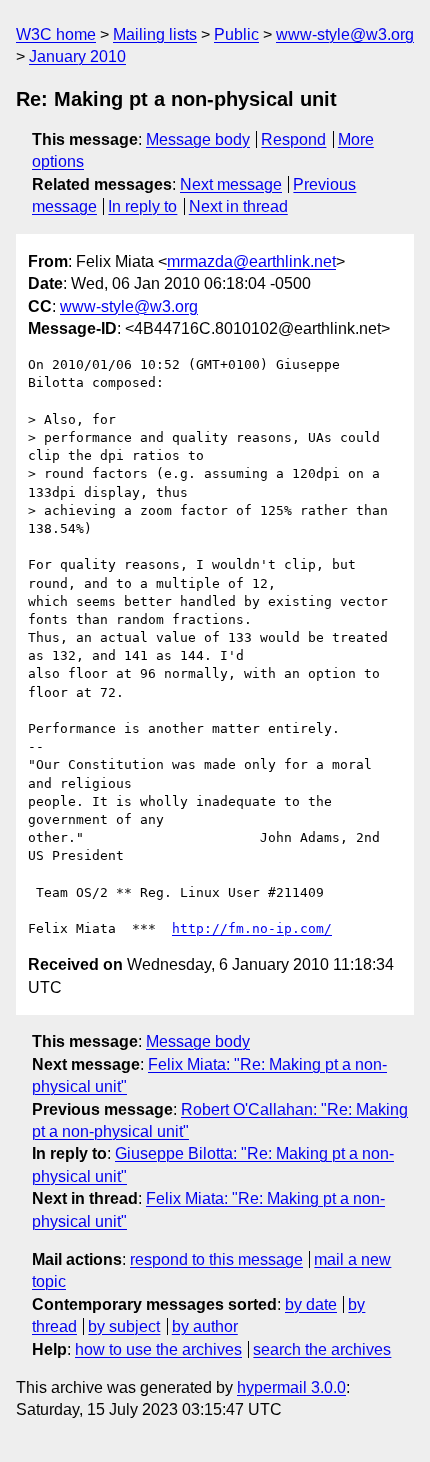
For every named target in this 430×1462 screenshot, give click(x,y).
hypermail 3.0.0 (291, 1387)
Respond (293, 139)
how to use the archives (158, 1349)
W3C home (56, 34)
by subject (124, 1326)
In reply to (142, 206)
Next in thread (238, 206)
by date (311, 1304)
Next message (231, 184)
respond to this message (216, 1259)
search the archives (322, 1349)
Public (236, 34)
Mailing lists (155, 34)
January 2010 (77, 56)
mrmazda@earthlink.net (251, 261)
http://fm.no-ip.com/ (252, 928)
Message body (198, 139)
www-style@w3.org (345, 34)
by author (205, 1326)
